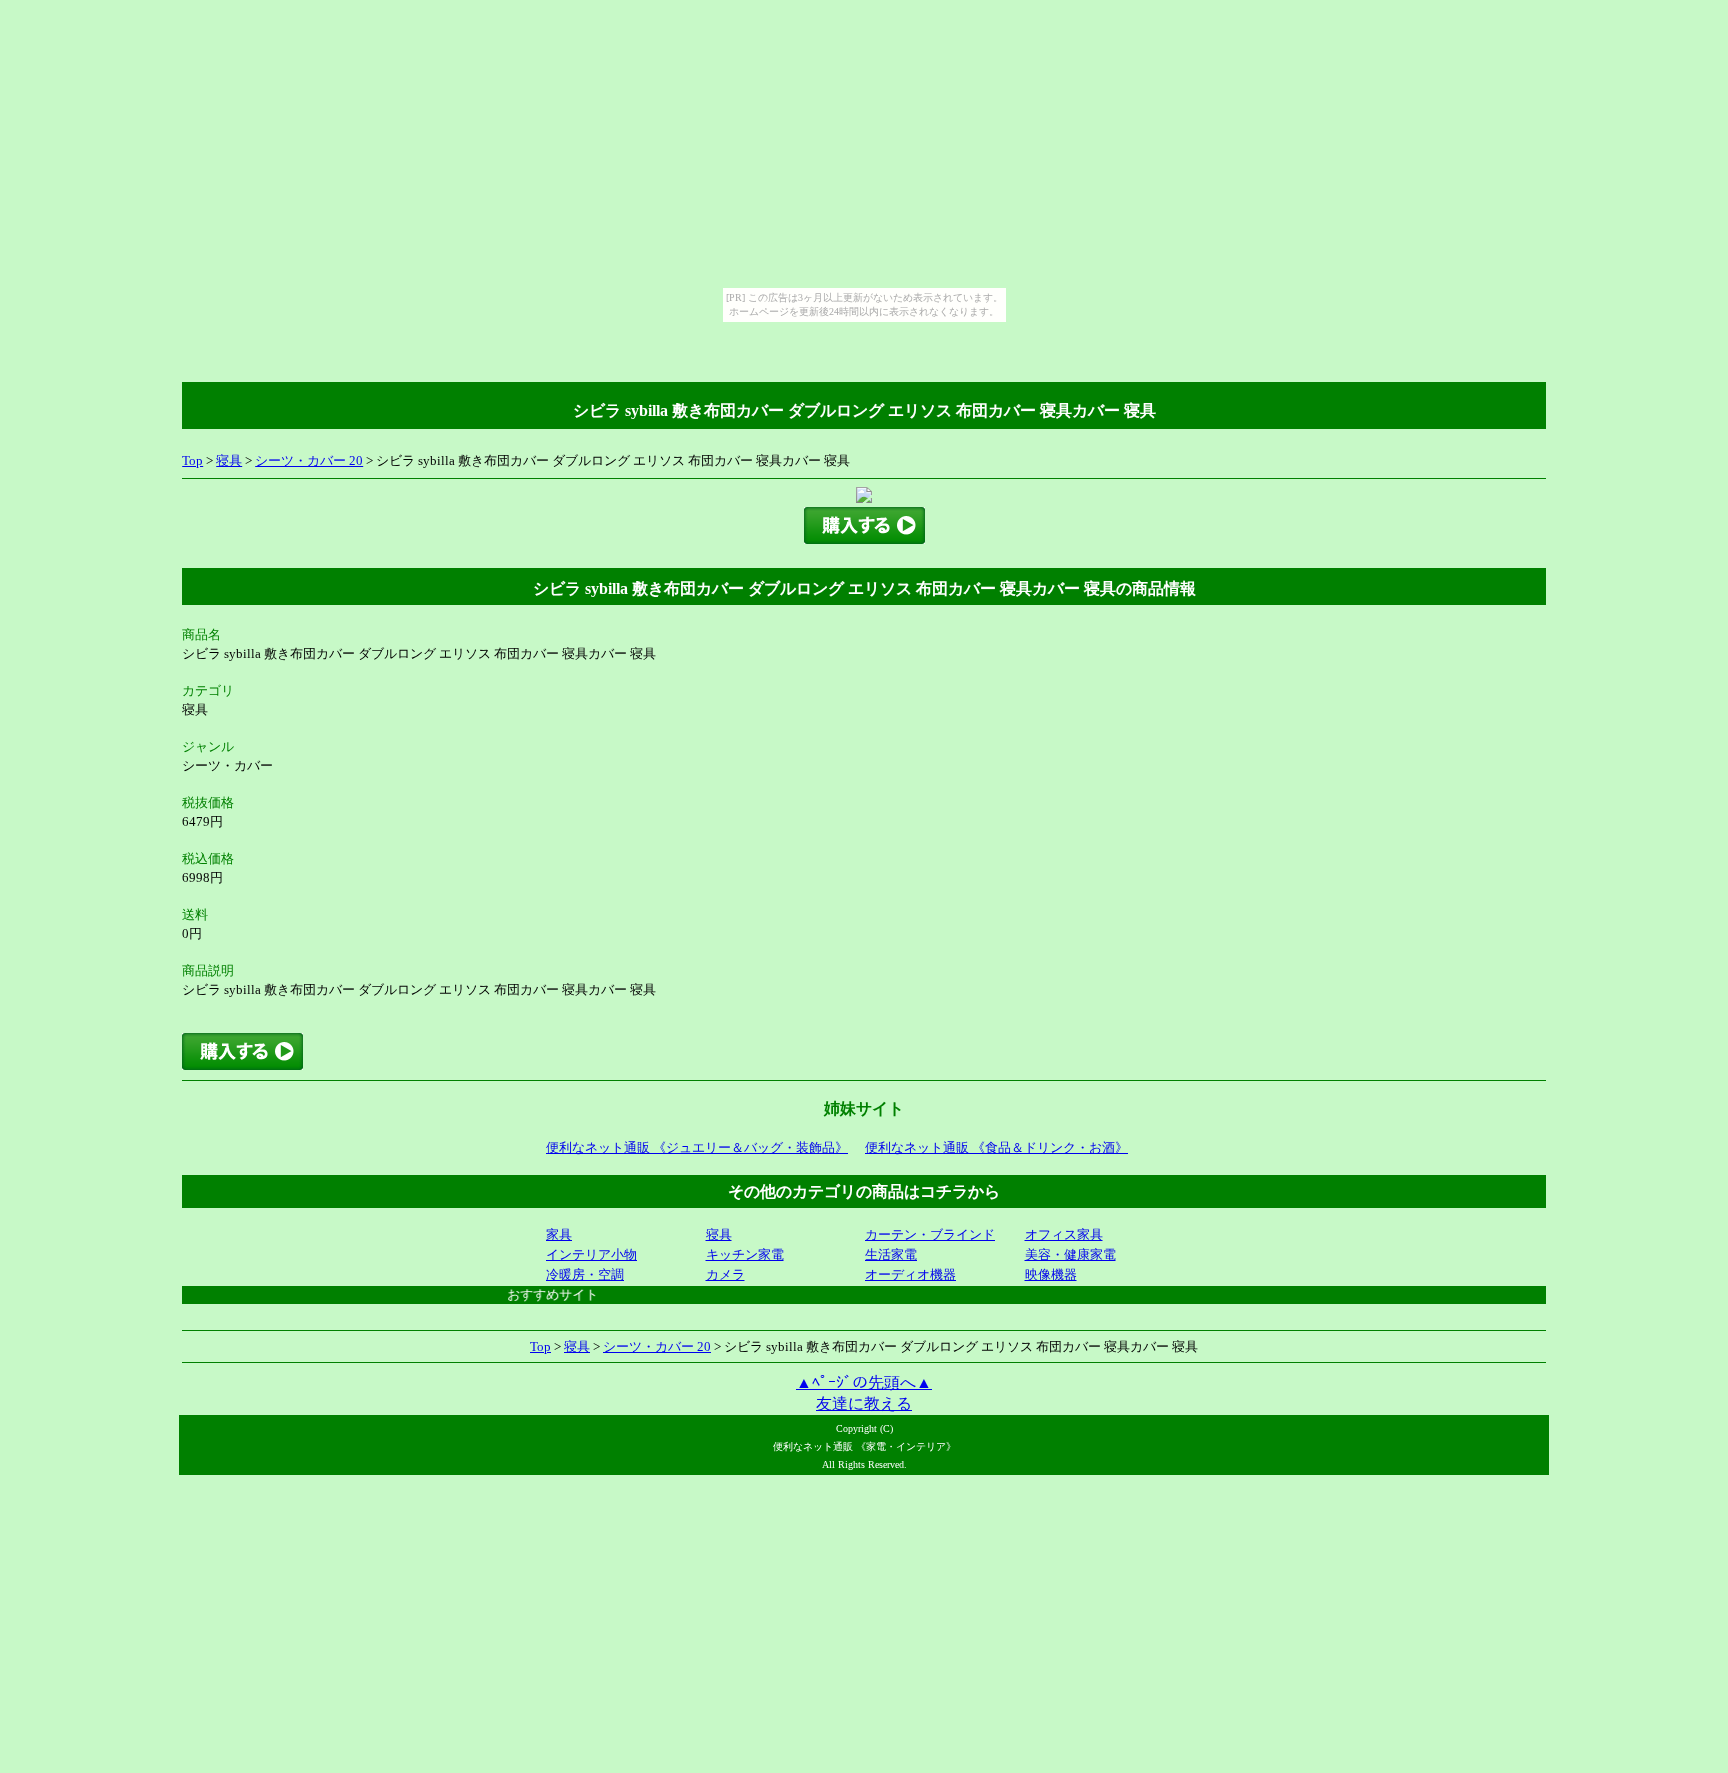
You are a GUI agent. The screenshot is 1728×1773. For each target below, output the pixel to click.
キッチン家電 (745, 1254)
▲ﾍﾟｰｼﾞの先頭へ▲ (864, 1382)
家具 (559, 1234)
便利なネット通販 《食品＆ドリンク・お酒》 (996, 1147)
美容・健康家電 (1070, 1254)
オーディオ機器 (910, 1274)
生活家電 (891, 1254)
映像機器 (1051, 1274)
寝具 (229, 460)
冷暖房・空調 (585, 1274)
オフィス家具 (1064, 1234)
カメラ (725, 1274)
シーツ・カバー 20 (309, 460)
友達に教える (864, 1403)
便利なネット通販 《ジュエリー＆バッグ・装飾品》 (697, 1147)
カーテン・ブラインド (930, 1234)
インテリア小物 (591, 1254)
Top (192, 460)
